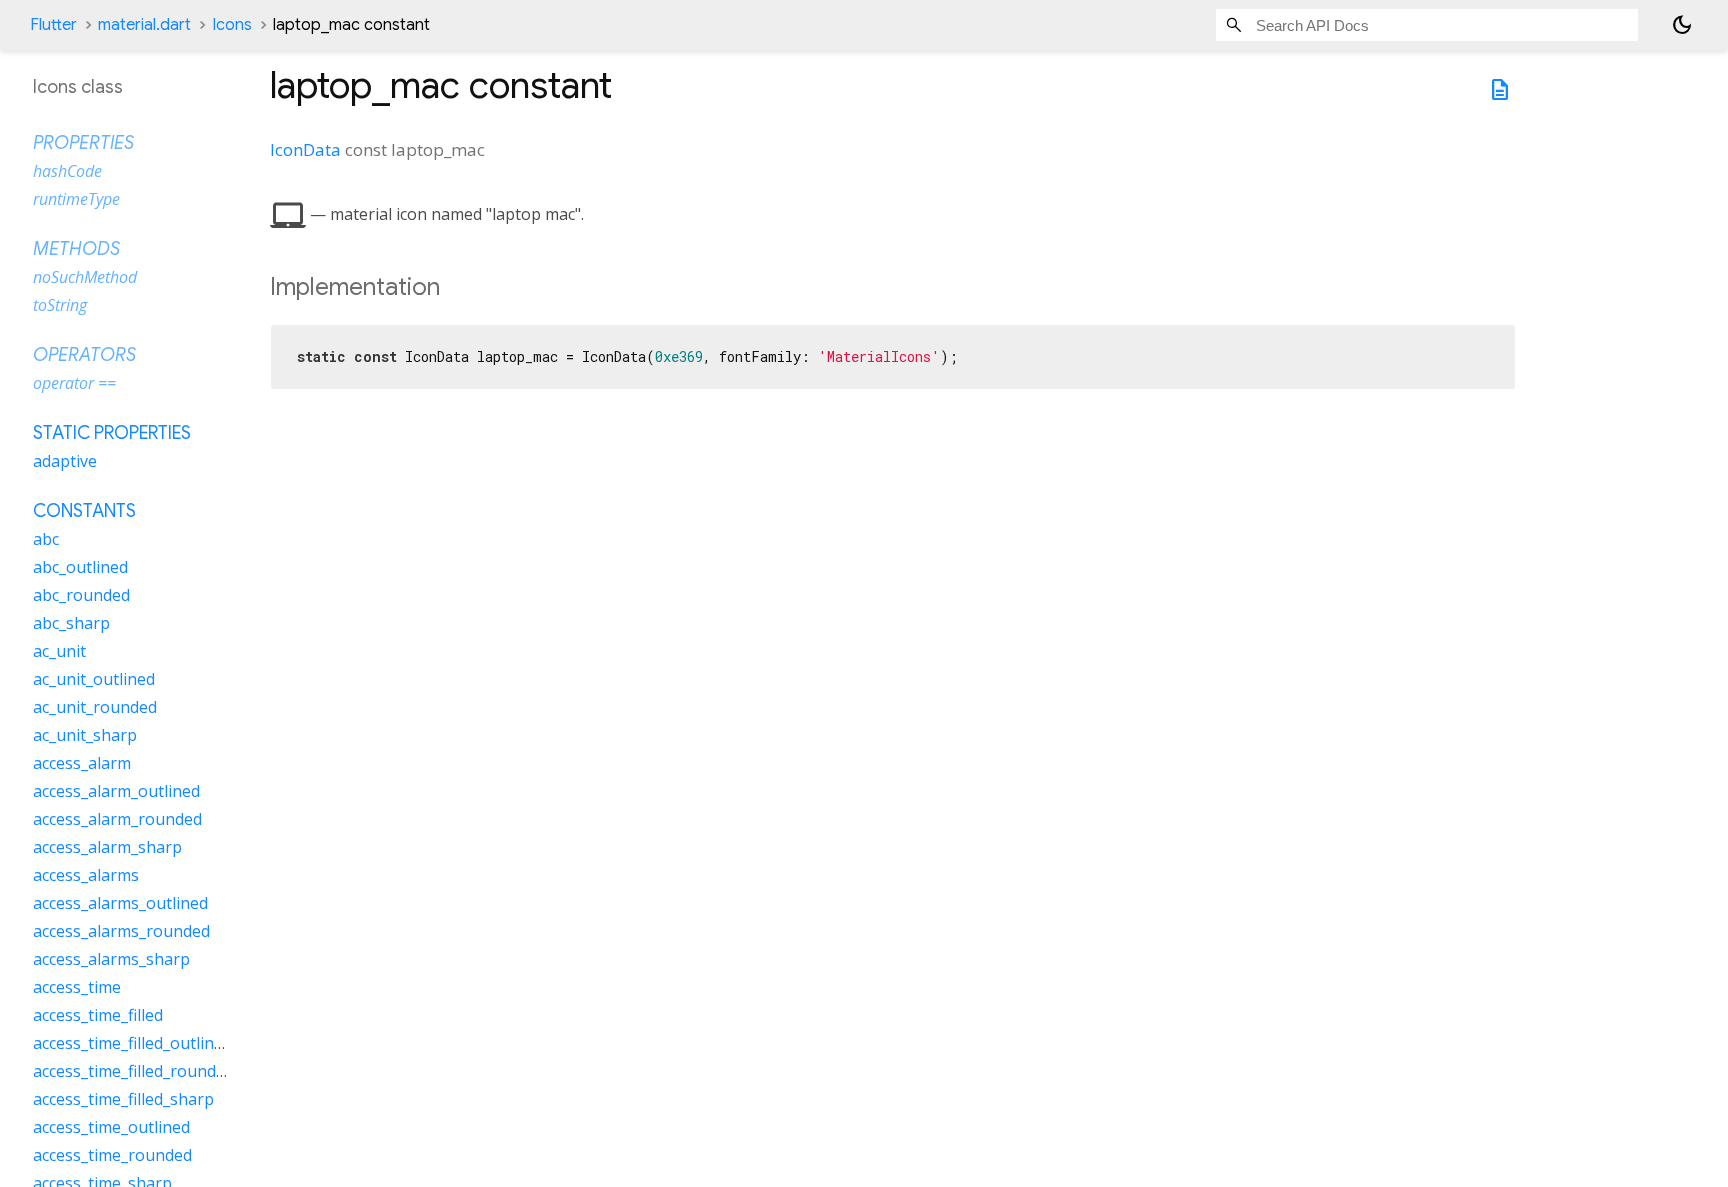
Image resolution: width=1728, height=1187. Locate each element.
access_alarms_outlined (120, 903)
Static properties (112, 433)
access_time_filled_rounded (133, 1071)
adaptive (65, 461)
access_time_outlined (111, 1127)
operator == (74, 383)
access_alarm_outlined (116, 791)
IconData (305, 149)
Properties (83, 143)
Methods (76, 249)
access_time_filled (98, 1015)
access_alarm (82, 763)
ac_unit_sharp (85, 735)
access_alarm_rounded (117, 819)
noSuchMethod (85, 277)
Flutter (53, 25)
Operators (84, 355)
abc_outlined (80, 567)
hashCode (67, 171)
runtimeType (76, 199)
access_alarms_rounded (121, 931)
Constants (84, 511)
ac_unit (59, 651)
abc (46, 539)
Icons (232, 25)
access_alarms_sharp (111, 959)
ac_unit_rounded (95, 707)
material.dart (144, 25)
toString (60, 305)
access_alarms (86, 875)
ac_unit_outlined (94, 679)
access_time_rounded (112, 1155)
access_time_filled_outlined (132, 1043)
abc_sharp (71, 623)
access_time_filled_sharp (123, 1099)
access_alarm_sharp (107, 847)
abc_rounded (81, 595)
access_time (77, 987)
